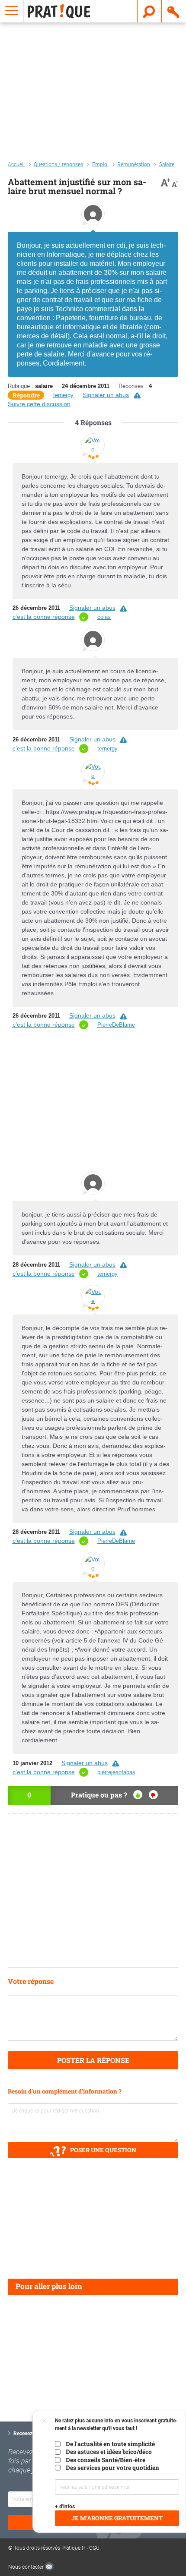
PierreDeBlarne (116, 1025)
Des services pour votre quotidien (112, 2468)
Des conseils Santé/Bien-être (106, 2460)
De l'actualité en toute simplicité (110, 2444)
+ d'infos (65, 2507)
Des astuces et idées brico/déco (109, 2452)
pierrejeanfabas (116, 1772)
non (153, 1795)
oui (138, 1795)
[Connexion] (174, 11)
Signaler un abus (106, 395)
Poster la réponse (93, 2060)
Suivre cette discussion (39, 404)
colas (104, 617)
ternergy (63, 395)
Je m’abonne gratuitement (117, 2518)
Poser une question (103, 2150)
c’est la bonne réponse (44, 617)
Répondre (26, 395)
